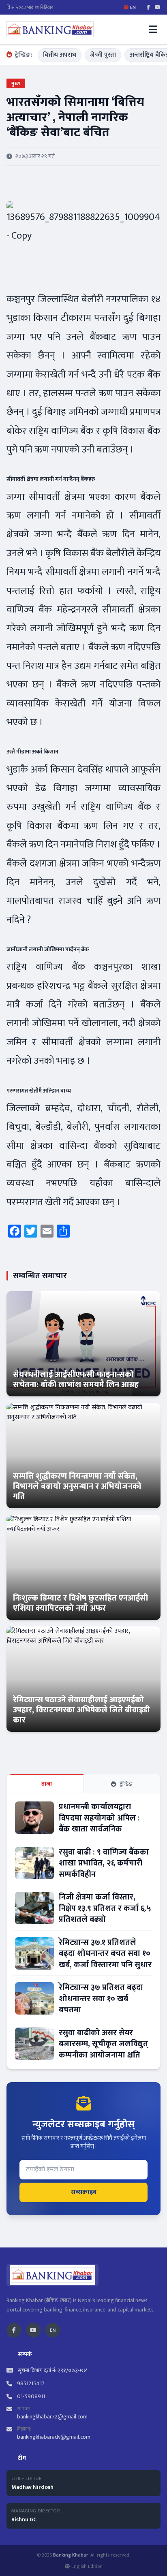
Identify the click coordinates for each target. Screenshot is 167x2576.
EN (53, 2330)
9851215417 (31, 2384)
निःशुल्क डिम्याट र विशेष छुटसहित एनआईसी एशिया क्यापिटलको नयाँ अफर (81, 1603)
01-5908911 (31, 2397)
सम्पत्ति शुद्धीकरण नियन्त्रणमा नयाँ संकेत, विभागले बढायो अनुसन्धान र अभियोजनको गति (77, 1486)
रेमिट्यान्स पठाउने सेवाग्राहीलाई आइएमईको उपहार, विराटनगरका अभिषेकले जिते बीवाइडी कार (81, 1710)
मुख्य (16, 83)
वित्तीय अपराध (60, 55)
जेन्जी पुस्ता (103, 55)
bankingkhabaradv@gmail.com (54, 2437)
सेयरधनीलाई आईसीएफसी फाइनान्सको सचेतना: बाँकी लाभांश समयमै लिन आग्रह (76, 1380)
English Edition (87, 2566)
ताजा (47, 1784)
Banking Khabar (71, 2555)
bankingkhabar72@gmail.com (52, 2417)
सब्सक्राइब (84, 2192)
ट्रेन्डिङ (126, 1784)
